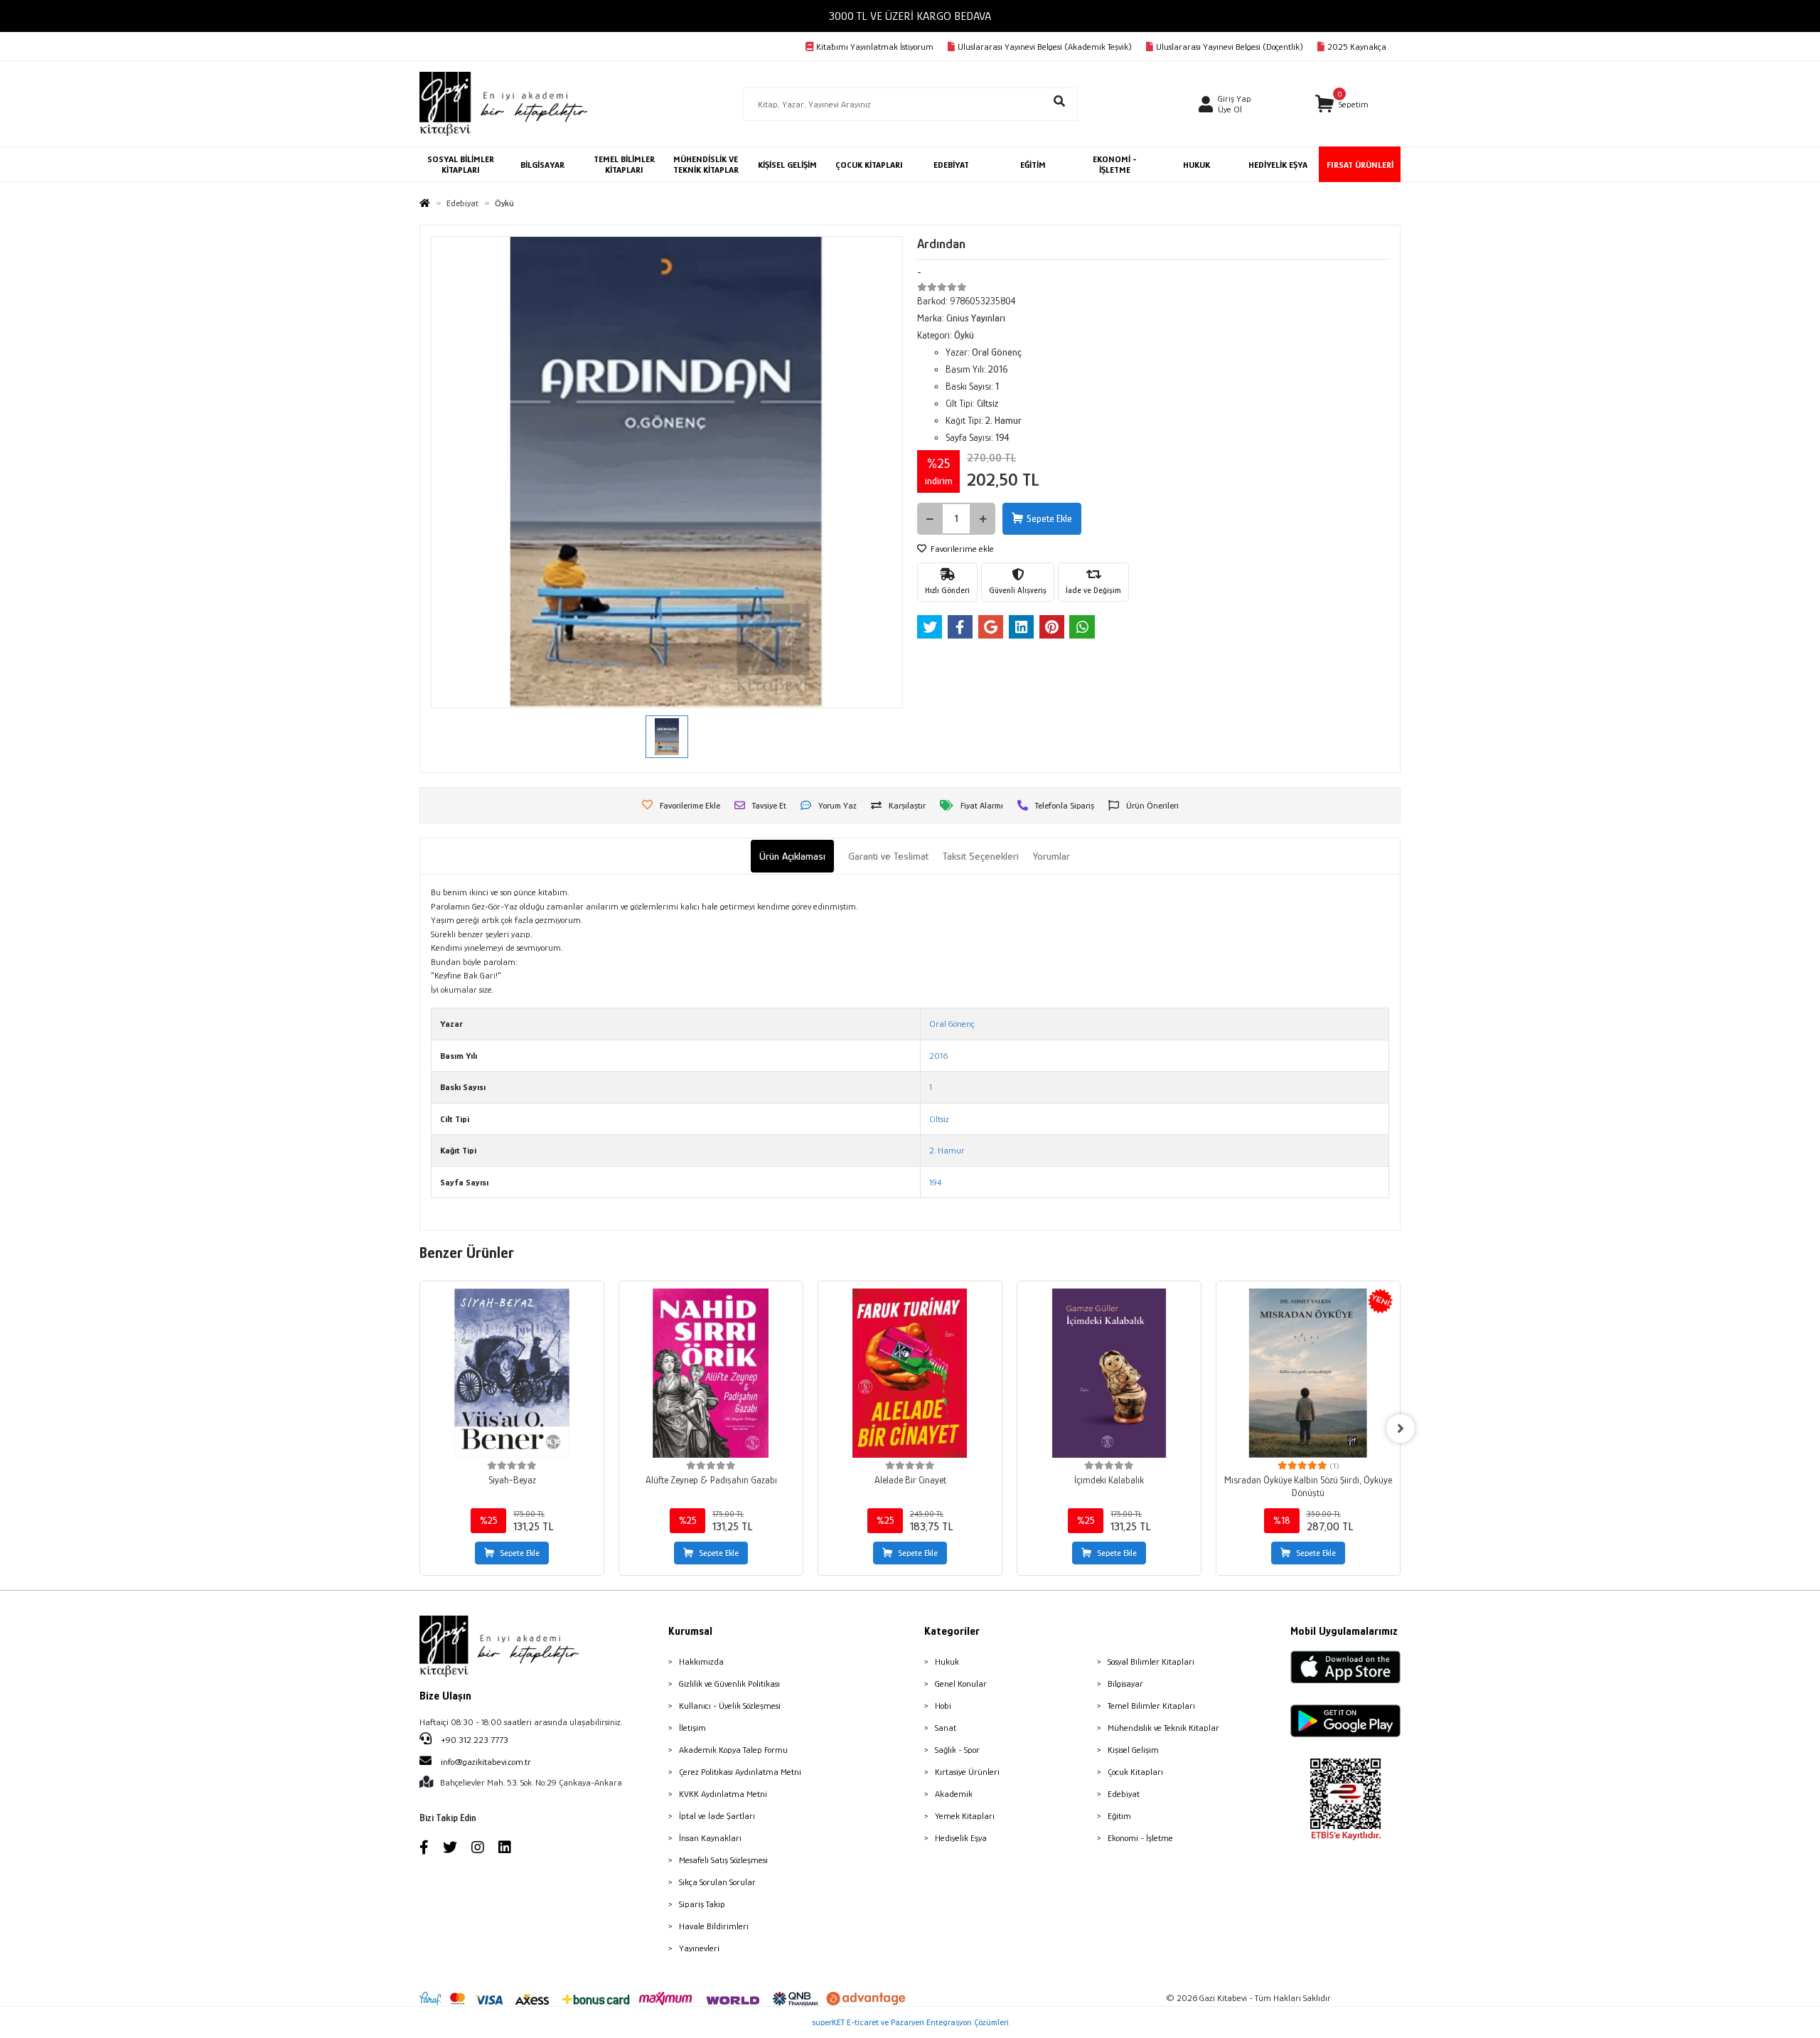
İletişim (692, 1728)
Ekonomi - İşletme (1140, 1838)
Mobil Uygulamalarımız (1344, 1631)
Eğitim (1119, 1816)
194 (935, 1182)
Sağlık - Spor (957, 1750)
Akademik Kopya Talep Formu (733, 1750)
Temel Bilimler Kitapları (1151, 1706)
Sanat (946, 1728)
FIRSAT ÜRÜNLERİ (1360, 165)
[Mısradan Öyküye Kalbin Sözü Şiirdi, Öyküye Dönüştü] (1308, 1373)
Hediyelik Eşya (961, 1838)
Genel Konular (961, 1684)
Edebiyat (1124, 1794)
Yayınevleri (699, 1948)
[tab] (792, 857)
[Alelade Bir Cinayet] (910, 1373)
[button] (1342, 104)
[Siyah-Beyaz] (512, 1373)
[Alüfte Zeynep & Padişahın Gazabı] (711, 1373)
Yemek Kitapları (965, 1816)
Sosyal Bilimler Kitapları (1151, 1661)
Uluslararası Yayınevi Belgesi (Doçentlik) (1230, 47)
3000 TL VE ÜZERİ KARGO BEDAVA (910, 16)
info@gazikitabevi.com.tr (486, 1762)
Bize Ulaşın (445, 1696)
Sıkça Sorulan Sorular (717, 1882)
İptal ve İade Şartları (717, 1816)
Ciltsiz (939, 1119)
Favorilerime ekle (961, 549)
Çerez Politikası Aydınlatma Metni (740, 1772)
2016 (938, 1056)
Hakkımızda (701, 1661)
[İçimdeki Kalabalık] (1109, 1373)
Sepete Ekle (1049, 518)
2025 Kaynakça (1357, 47)
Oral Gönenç (952, 1024)
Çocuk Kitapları (1135, 1772)
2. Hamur (947, 1150)
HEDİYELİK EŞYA (1278, 165)
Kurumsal (690, 1631)
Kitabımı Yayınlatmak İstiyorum (875, 47)
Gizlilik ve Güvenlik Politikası (729, 1684)
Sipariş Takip (702, 1904)
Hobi (943, 1706)
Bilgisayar (1125, 1684)
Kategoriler (952, 1631)
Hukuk (947, 1661)
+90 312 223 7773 (473, 1740)
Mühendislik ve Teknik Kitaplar (1163, 1728)
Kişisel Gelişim (1133, 1750)
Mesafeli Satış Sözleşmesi (723, 1860)
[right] (1401, 1429)
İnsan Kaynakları (710, 1838)
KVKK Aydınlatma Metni (723, 1794)
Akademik (954, 1794)
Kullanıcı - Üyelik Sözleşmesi (730, 1706)
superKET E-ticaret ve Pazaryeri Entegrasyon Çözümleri (910, 2022)
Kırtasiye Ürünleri (967, 1772)
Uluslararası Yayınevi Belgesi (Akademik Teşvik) (1045, 47)
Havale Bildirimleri (714, 1926)
